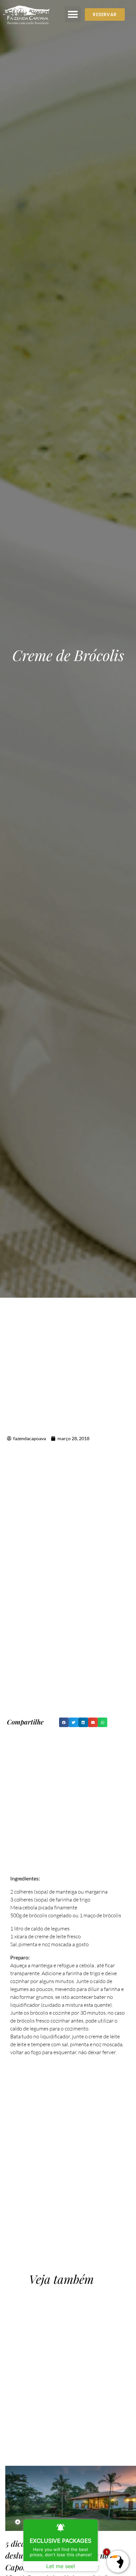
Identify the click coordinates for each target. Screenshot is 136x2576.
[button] (73, 14)
